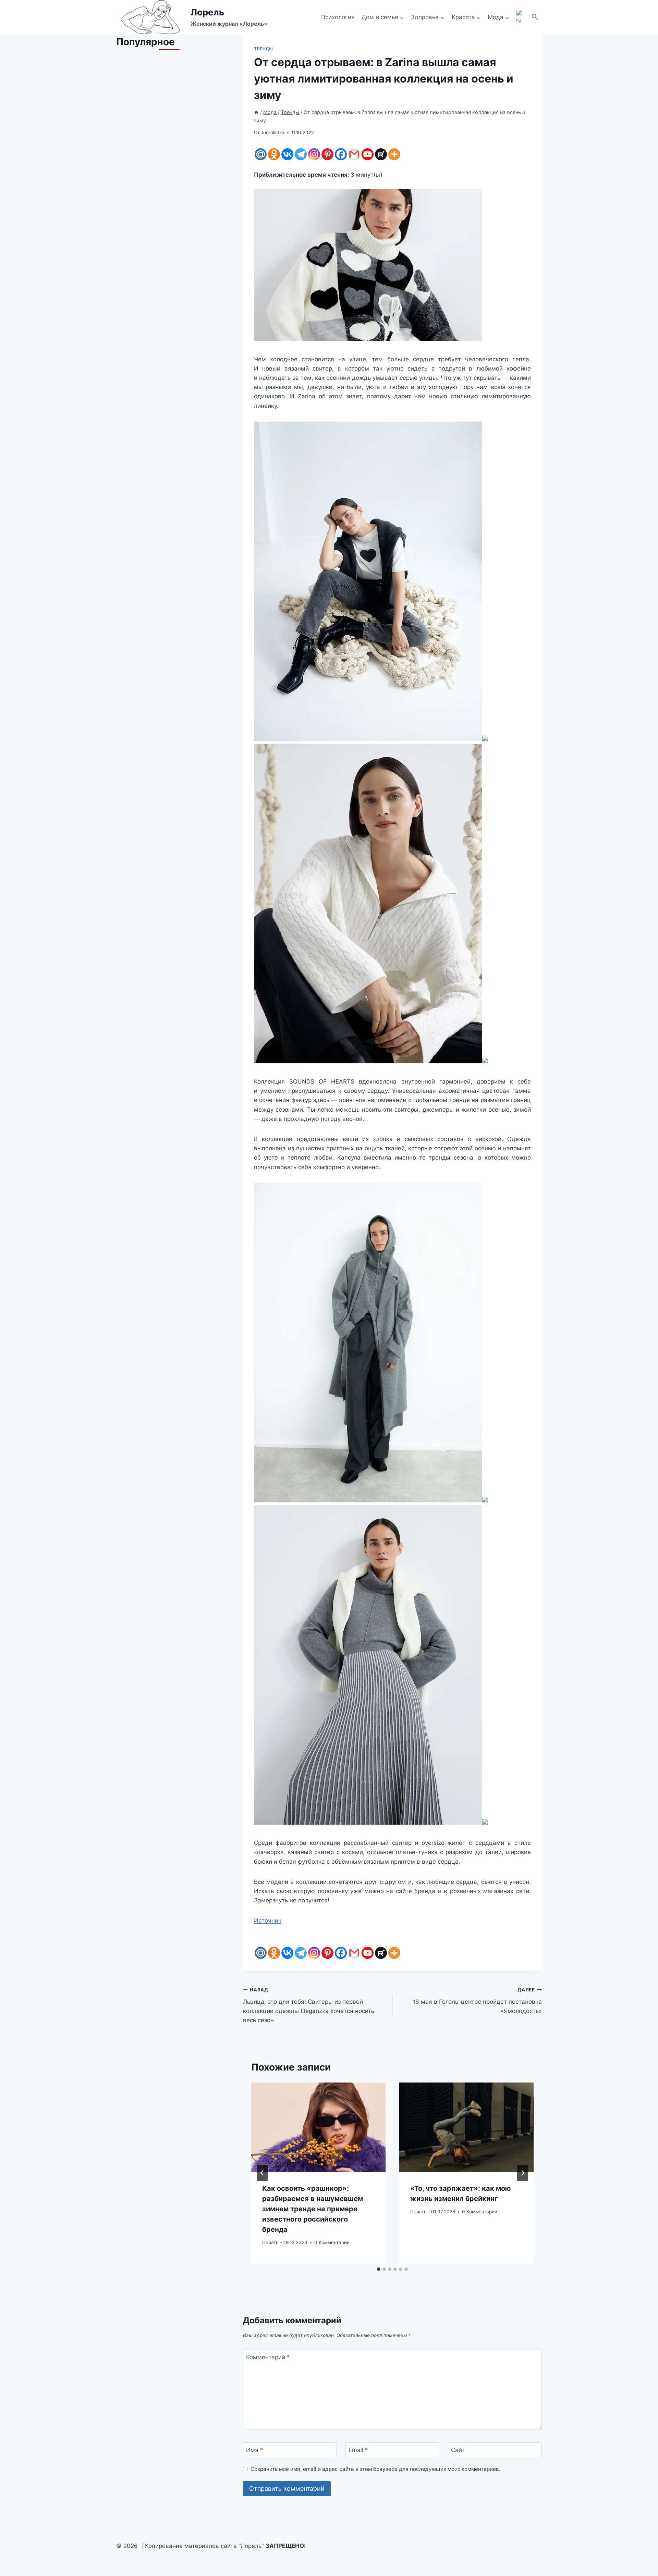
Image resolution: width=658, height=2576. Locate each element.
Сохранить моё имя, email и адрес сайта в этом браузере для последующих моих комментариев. (375, 2469)
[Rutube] (381, 154)
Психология (338, 17)
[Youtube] (368, 154)
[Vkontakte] (287, 154)
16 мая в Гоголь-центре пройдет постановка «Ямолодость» (477, 2001)
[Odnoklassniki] (274, 154)
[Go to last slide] (262, 2173)
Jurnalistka (273, 133)
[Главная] (256, 112)
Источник (268, 1921)
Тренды (264, 49)
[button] (535, 17)
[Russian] (520, 17)
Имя (255, 2450)
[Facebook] (341, 154)
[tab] (379, 2269)
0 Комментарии (332, 2242)
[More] (394, 154)
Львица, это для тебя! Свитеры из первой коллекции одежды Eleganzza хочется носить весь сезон (309, 2005)
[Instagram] (314, 154)
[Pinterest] (327, 154)
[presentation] (318, 2127)
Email (358, 2450)
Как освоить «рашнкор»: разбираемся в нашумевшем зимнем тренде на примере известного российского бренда (313, 2209)
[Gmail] (354, 154)
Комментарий (268, 2357)
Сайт (458, 2450)
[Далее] (523, 2173)
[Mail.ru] (261, 154)
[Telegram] (301, 154)
